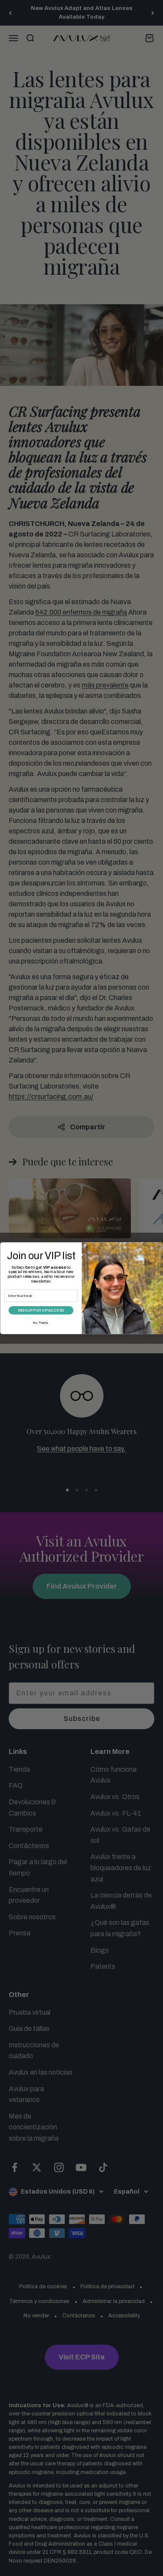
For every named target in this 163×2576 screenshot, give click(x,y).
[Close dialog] (159, 1247)
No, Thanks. (41, 1322)
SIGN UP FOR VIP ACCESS (41, 1310)
